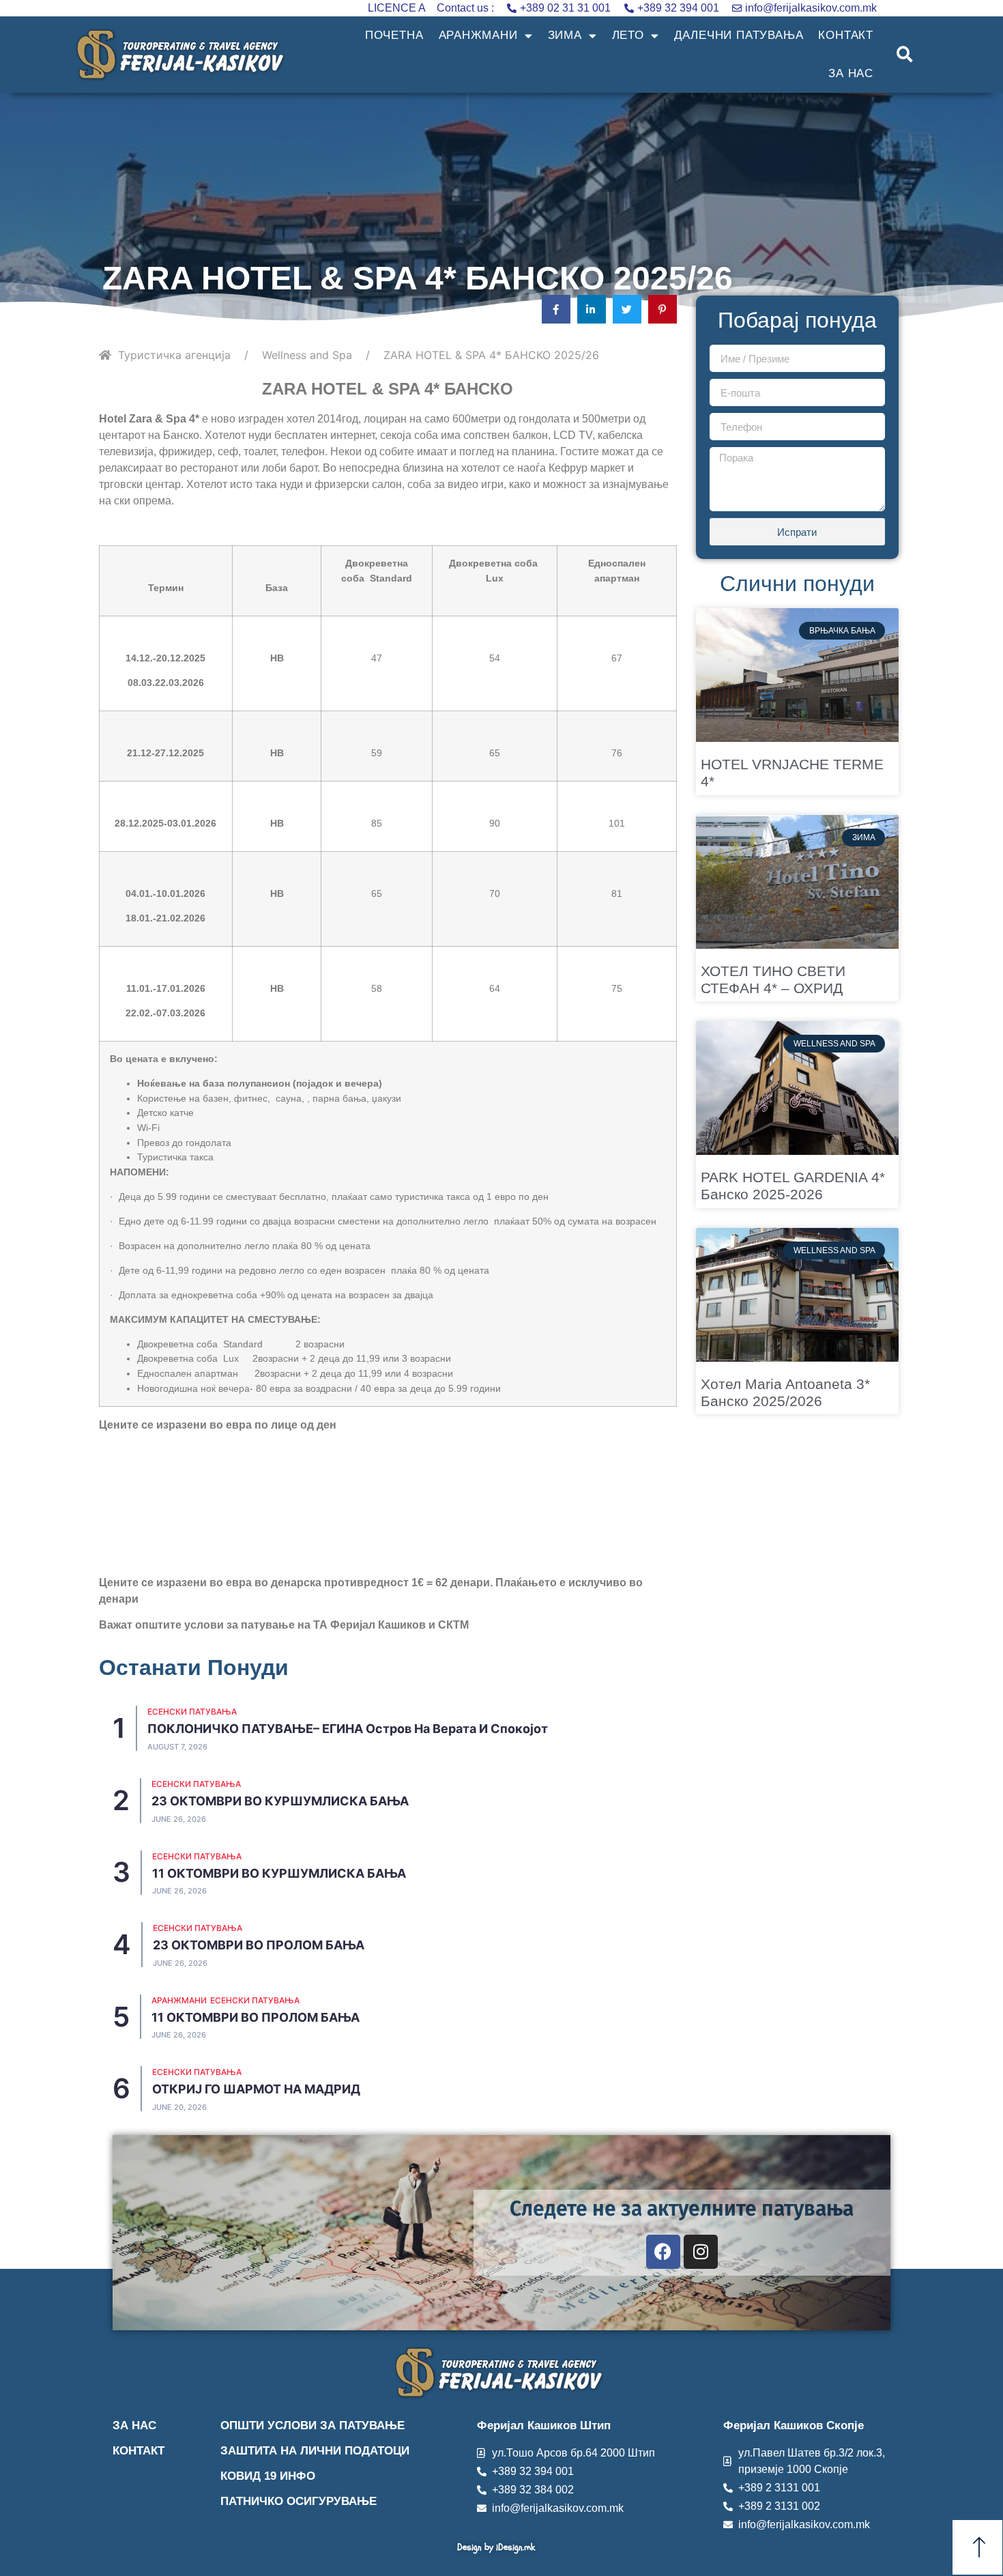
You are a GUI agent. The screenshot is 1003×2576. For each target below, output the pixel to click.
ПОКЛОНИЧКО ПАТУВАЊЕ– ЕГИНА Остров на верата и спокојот (348, 1729)
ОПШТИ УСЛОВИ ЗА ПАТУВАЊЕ (312, 2425)
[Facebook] (663, 2252)
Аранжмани (179, 2000)
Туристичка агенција (174, 355)
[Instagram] (701, 2252)
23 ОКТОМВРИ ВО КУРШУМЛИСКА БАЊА (280, 1801)
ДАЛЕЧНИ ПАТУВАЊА (739, 35)
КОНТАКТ (846, 35)
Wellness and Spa (307, 355)
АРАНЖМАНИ (478, 35)
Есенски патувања (192, 1712)
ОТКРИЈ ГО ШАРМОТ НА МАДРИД (256, 2089)
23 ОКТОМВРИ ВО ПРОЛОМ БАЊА (259, 1945)
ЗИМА (565, 35)
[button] (905, 55)
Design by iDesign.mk (496, 2547)
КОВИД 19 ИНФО (268, 2476)
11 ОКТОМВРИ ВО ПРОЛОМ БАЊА (256, 2017)
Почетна (394, 35)
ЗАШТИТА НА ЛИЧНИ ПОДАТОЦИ (315, 2451)
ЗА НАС (851, 73)
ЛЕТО (628, 35)
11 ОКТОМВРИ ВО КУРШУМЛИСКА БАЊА (279, 1873)
